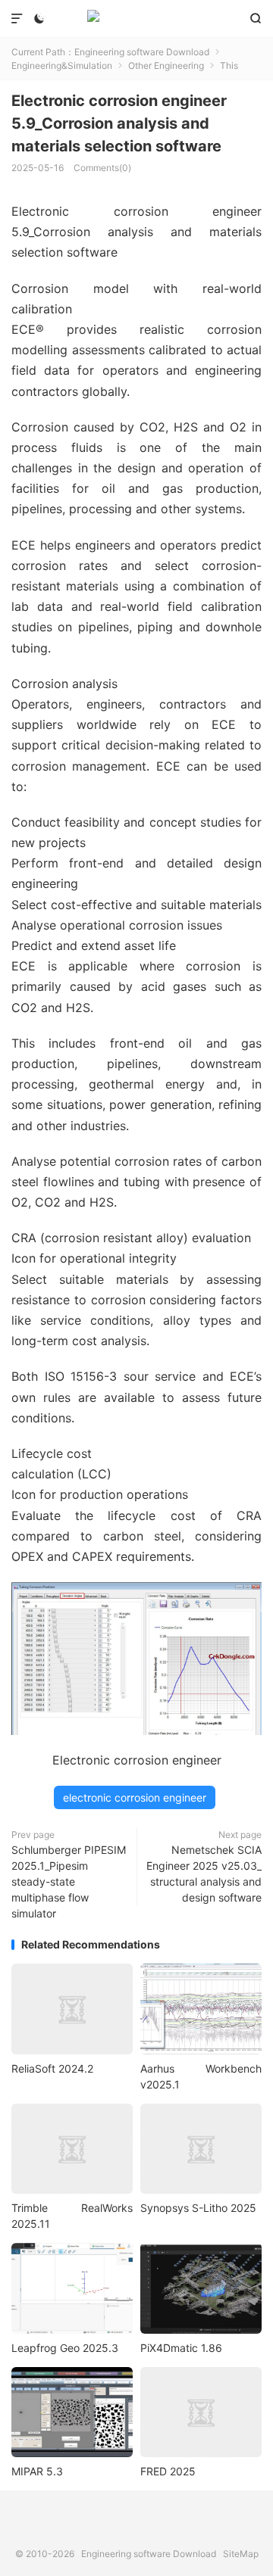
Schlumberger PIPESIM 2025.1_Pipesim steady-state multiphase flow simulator (69, 1881)
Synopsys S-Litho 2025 (198, 2208)
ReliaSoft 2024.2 (52, 2068)
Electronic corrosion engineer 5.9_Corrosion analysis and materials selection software (119, 123)
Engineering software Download (136, 19)
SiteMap (241, 2554)
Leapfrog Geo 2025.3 (65, 2348)
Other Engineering (166, 65)
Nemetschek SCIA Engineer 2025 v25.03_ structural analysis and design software (204, 1874)
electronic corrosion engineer (135, 1797)
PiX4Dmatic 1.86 (181, 2348)
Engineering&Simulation (62, 65)
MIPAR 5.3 (37, 2471)
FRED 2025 (168, 2471)
